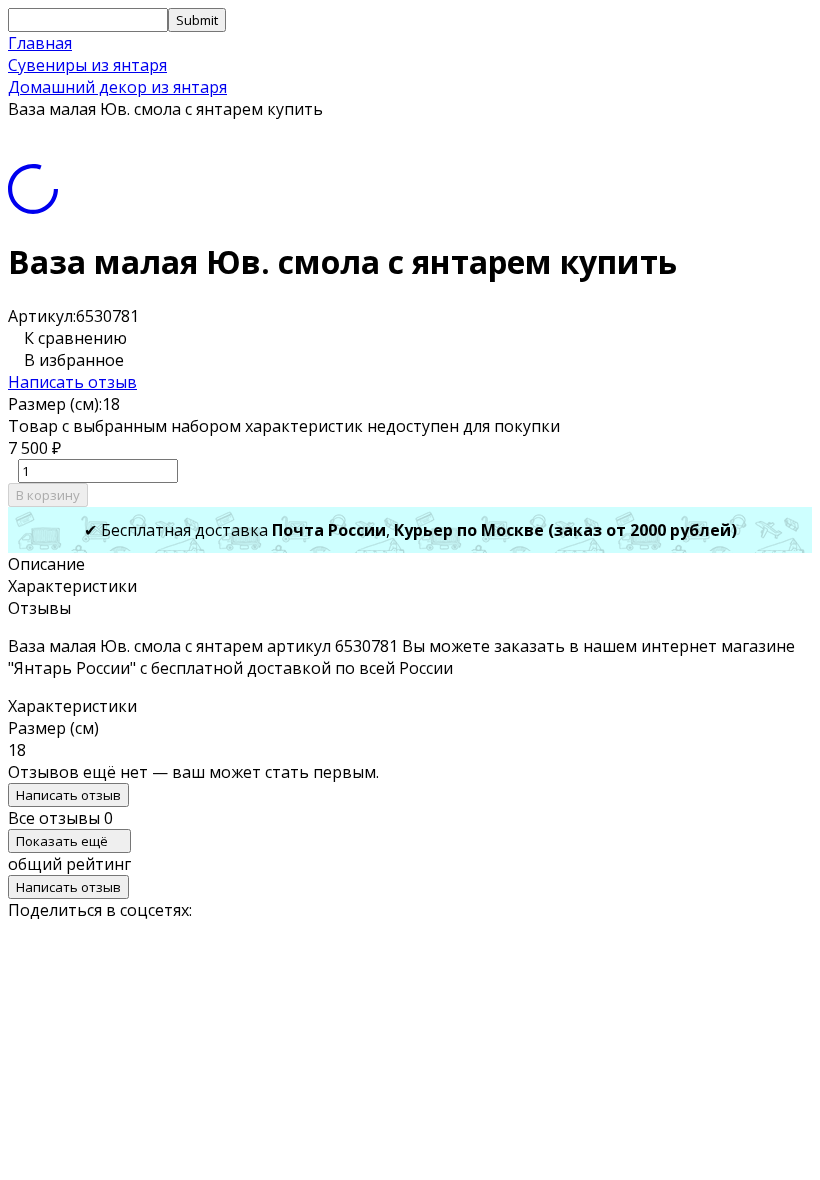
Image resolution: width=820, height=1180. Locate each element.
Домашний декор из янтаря (117, 87)
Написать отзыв (72, 382)
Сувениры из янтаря (87, 65)
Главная (40, 43)
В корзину (48, 495)
